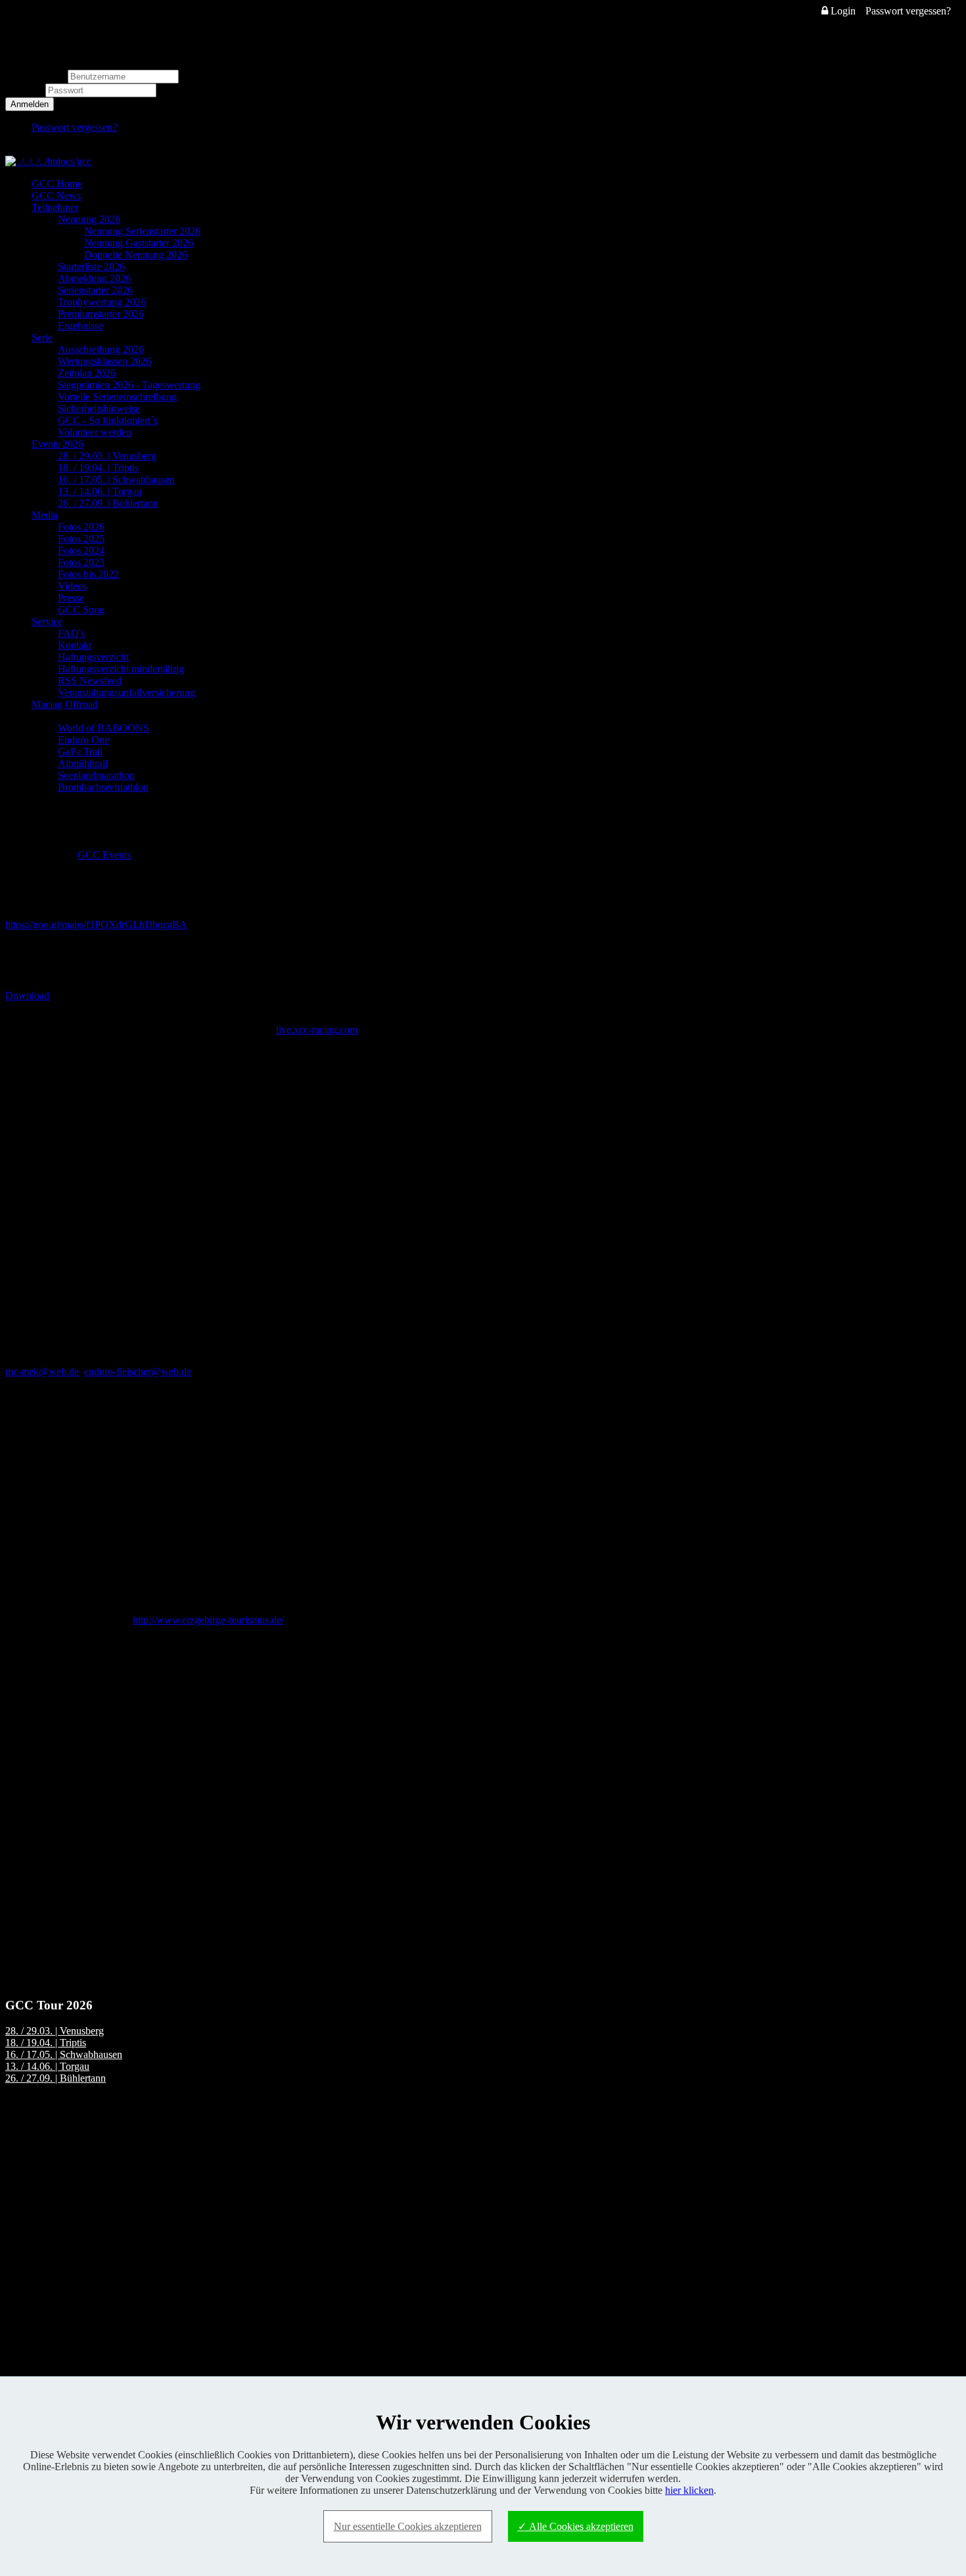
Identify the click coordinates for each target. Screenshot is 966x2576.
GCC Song (81, 610)
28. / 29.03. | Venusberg (107, 456)
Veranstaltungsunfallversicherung (126, 692)
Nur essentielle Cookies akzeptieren (408, 2526)
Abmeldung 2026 (94, 278)
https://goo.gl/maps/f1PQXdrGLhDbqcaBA (96, 925)
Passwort (25, 90)
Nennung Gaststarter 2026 (139, 243)
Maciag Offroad (65, 704)
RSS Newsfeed (90, 681)
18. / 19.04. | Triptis (98, 468)
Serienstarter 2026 (95, 290)
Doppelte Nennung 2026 (136, 255)
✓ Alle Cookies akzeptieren (576, 2526)
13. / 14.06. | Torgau (100, 491)
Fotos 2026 (81, 527)
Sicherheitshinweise (99, 409)
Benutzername (35, 76)
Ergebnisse (80, 326)
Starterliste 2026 (91, 267)
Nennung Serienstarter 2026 (142, 231)
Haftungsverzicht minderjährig (121, 669)
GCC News (56, 196)
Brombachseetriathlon (103, 787)
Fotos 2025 (81, 539)
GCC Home (57, 184)
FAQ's (71, 633)
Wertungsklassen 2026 (104, 361)
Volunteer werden (95, 432)
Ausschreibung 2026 (101, 349)
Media (45, 515)
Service (47, 621)
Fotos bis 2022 (88, 574)
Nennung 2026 (89, 219)
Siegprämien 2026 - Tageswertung (129, 385)
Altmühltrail (83, 763)
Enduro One (83, 740)
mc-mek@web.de (42, 1371)
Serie (42, 338)
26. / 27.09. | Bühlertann (108, 503)
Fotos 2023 (81, 562)
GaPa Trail (80, 752)
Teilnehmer (55, 207)
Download (27, 995)
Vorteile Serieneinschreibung (117, 397)
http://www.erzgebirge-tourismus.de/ (208, 1620)
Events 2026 (57, 444)
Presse (71, 598)
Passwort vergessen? (908, 11)
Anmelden (30, 104)
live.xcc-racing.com (317, 1030)
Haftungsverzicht (93, 657)
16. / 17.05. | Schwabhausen (116, 480)
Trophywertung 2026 (102, 302)
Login (842, 11)
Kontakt (75, 645)
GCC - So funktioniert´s (108, 420)
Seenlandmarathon (96, 775)
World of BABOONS (103, 728)
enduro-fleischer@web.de (138, 1371)
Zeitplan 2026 (87, 373)
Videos (72, 586)
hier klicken (689, 2490)
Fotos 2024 (81, 550)
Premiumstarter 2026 (101, 314)
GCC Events (104, 855)
